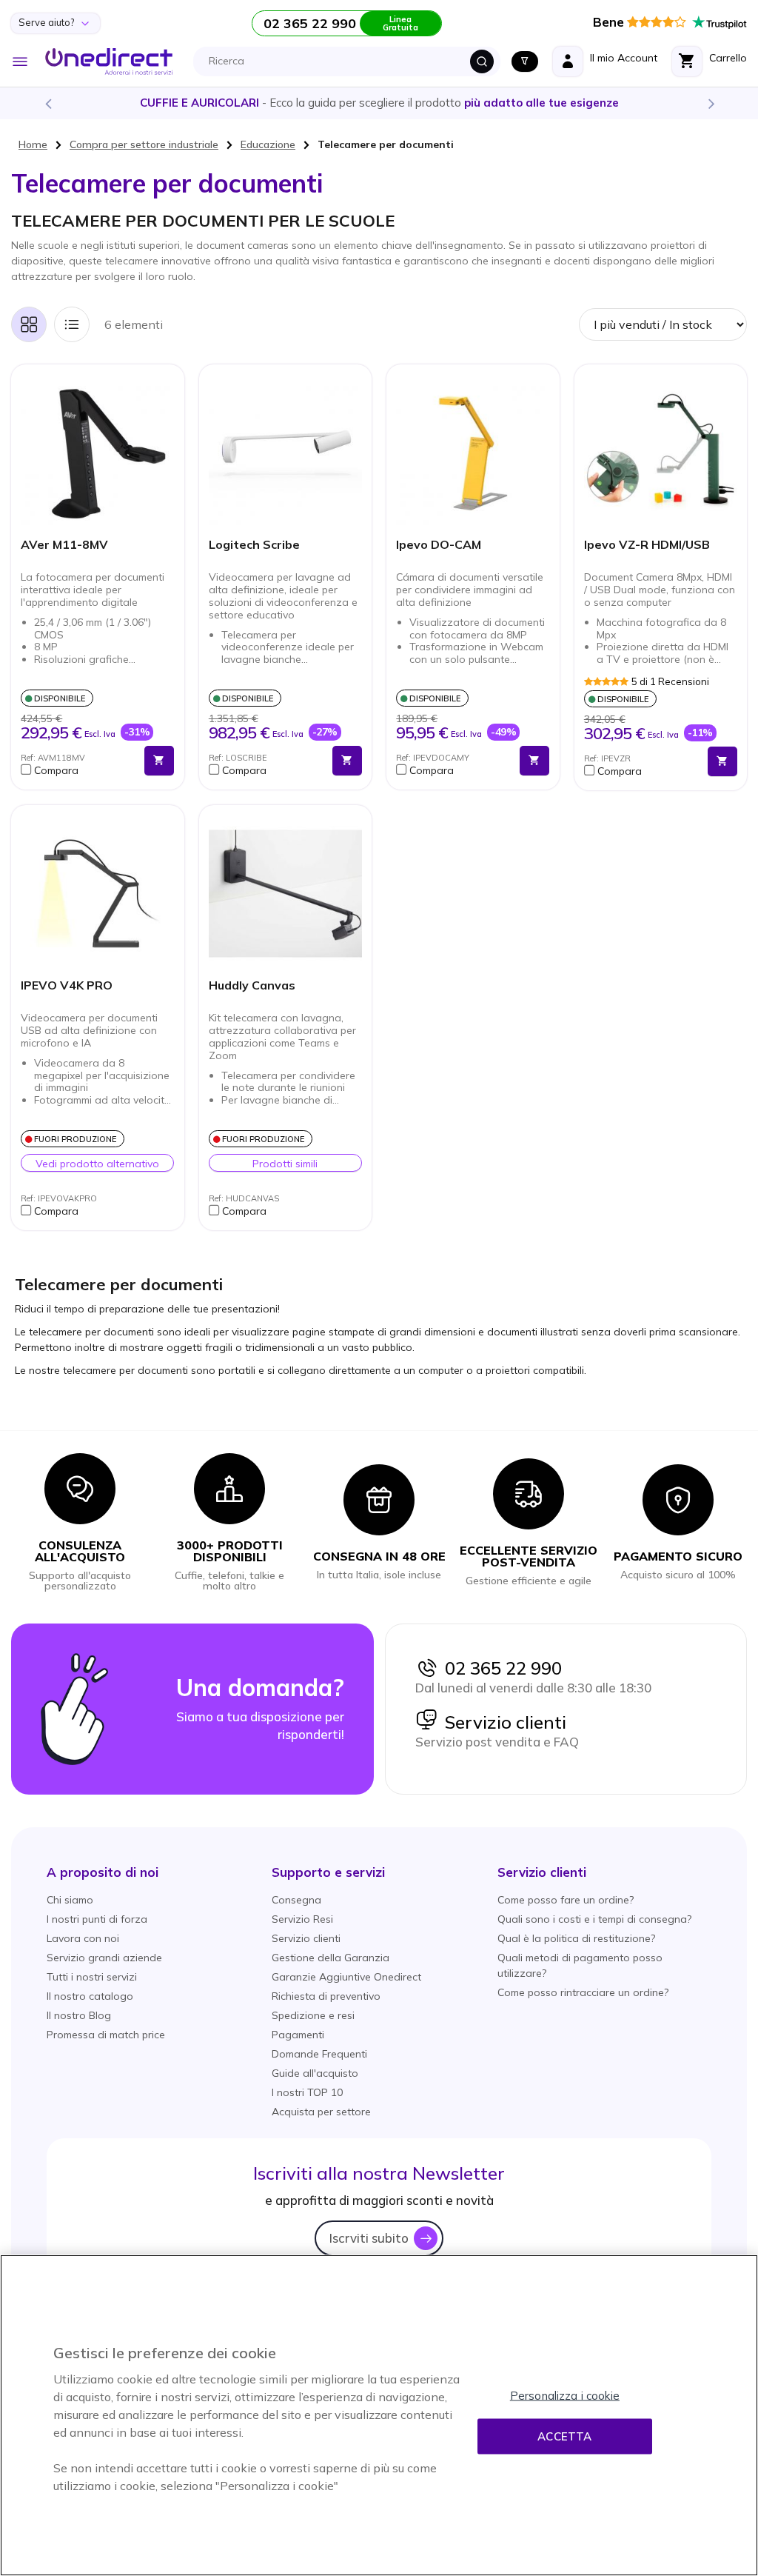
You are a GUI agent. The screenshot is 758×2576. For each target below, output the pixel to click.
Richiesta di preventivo (326, 1996)
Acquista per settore (321, 2112)
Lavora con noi (83, 1938)
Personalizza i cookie (565, 2396)
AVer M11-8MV (64, 545)
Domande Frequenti (319, 2054)
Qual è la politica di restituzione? (576, 1938)
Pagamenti (298, 2035)
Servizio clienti (502, 1722)
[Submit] (482, 61)
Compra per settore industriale (144, 144)
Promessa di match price (106, 2035)
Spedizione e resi (313, 2015)
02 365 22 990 (500, 1668)
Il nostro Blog (79, 2015)
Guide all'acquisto (315, 2073)
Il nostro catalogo (90, 1996)
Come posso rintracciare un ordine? (583, 1992)
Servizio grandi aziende (104, 1958)
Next (711, 103)
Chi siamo (70, 1900)
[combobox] (351, 61)
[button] (79, 770)
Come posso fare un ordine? (566, 1900)
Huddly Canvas (252, 985)
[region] (379, 2415)
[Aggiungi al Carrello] (159, 761)
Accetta (564, 2436)
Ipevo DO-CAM (439, 545)
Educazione (268, 144)
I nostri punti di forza (97, 1919)
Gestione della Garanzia (331, 1958)
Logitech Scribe (254, 545)
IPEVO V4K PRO (67, 985)
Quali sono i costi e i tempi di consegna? (594, 1919)
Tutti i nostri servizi (92, 1977)
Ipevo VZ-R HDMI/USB (647, 545)
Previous (47, 103)
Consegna (296, 1900)
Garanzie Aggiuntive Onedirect (346, 1977)
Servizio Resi (302, 1919)
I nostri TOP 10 (307, 2092)
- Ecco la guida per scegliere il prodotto (379, 103)
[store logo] (109, 61)
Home (33, 144)
